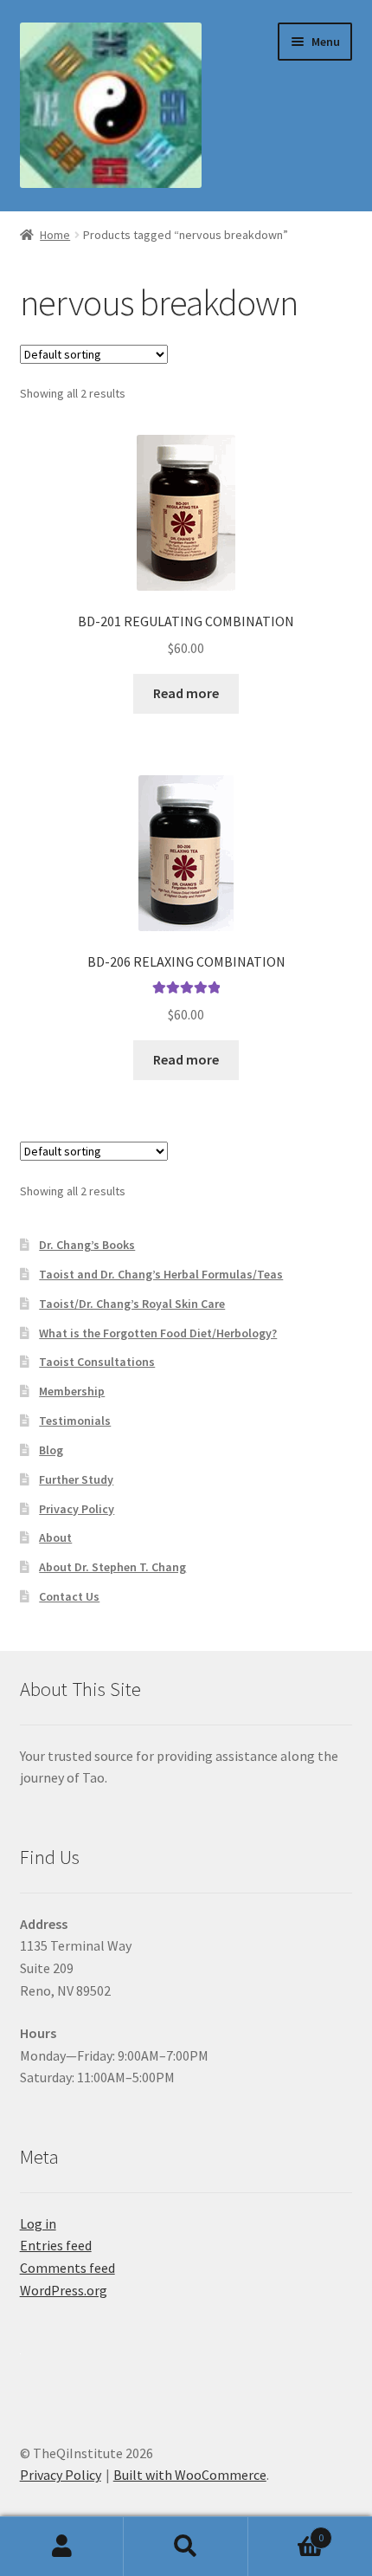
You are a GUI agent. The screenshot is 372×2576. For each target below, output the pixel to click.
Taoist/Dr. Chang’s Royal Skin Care (132, 1304)
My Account (62, 2547)
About (55, 1537)
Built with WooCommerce (190, 2475)
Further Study (76, 1479)
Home (55, 235)
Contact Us (69, 1596)
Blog (51, 1450)
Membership (72, 1391)
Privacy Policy (77, 1509)
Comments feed (67, 2268)
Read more (186, 693)
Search (186, 2547)
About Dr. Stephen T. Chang (112, 1567)
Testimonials (75, 1421)
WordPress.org (64, 2290)
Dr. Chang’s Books (87, 1245)
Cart (286, 2531)
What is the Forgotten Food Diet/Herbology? (158, 1333)
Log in (38, 2223)
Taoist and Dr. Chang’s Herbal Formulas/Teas (161, 1274)
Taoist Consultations (97, 1362)
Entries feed (56, 2245)
